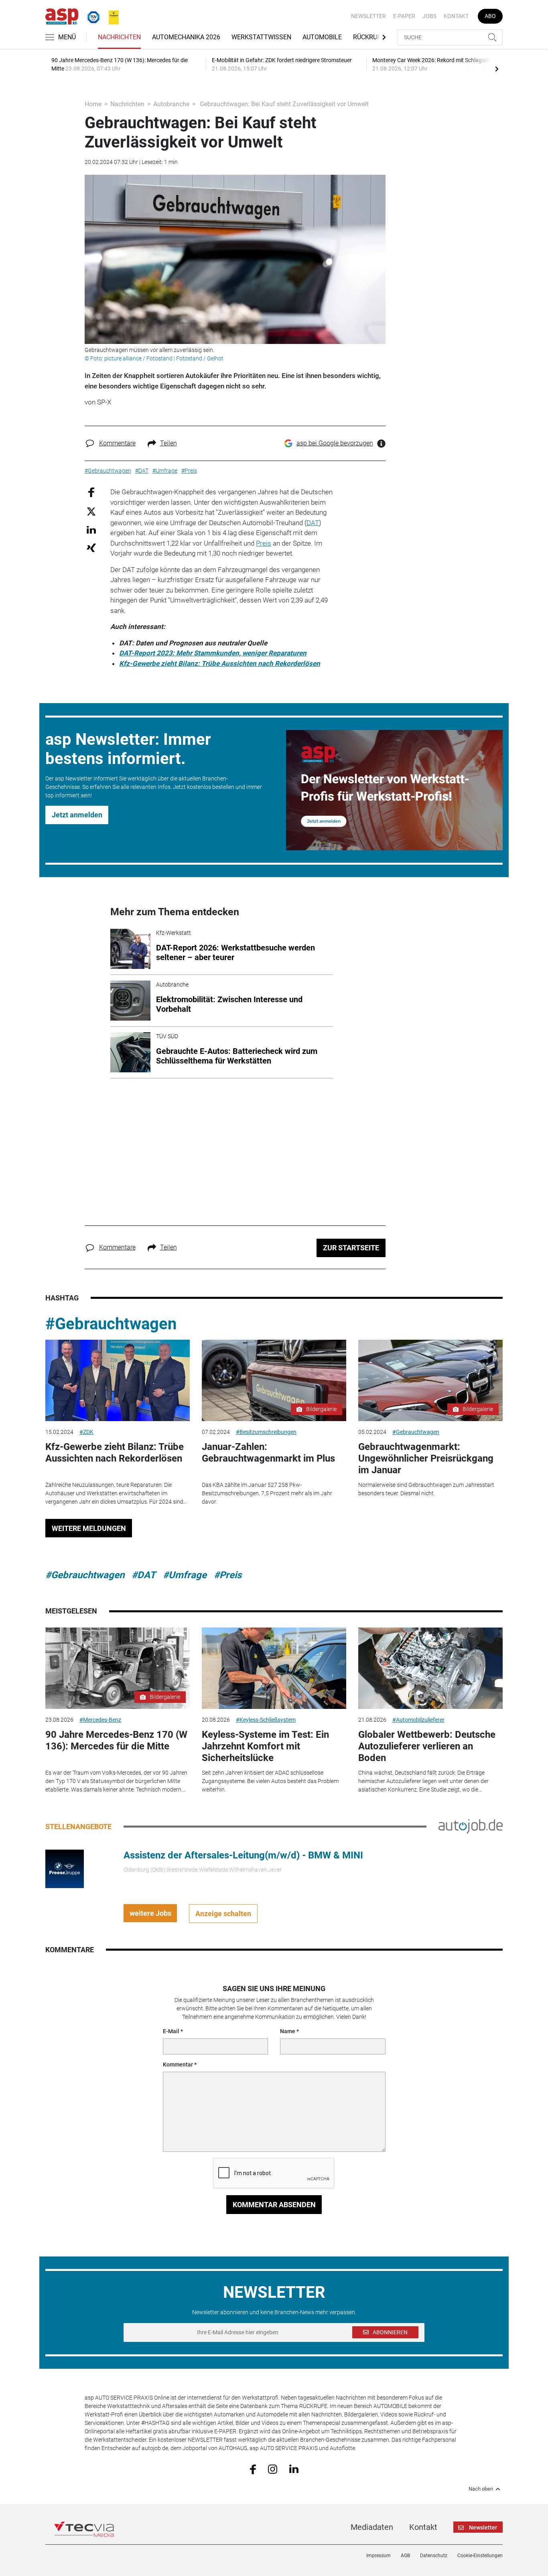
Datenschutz (434, 2556)
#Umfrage (185, 1575)
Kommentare (117, 443)
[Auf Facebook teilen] (91, 492)
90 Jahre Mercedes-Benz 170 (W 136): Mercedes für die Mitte (116, 1740)
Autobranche (171, 104)
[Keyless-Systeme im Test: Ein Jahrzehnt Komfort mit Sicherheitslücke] (274, 1668)
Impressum (379, 2556)
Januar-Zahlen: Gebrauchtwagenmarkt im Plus (268, 1453)
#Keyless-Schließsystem (266, 1720)
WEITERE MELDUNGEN (89, 1528)
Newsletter (368, 16)
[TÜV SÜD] (91, 16)
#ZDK (86, 1432)
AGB (405, 2556)
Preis (264, 543)
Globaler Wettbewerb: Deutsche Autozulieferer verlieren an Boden (427, 1746)
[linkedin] (294, 2469)
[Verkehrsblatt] (111, 16)
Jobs (429, 16)
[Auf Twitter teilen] (91, 511)
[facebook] (253, 2469)
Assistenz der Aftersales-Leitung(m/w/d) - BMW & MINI (243, 1855)
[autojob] (471, 1826)
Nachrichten (119, 37)
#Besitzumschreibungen (266, 1432)
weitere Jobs (150, 1913)
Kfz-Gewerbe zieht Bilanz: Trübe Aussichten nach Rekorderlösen (220, 663)
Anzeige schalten (223, 1914)
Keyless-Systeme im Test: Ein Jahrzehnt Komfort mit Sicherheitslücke (265, 1746)
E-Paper (404, 16)
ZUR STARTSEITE (351, 1248)
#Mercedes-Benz (100, 1720)
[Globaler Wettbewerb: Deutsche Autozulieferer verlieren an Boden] (430, 1668)
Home (93, 104)
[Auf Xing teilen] (91, 547)
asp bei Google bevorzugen (335, 443)
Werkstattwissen (261, 37)
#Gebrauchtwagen (111, 1324)
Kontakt (456, 16)
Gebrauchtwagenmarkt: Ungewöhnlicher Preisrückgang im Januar (426, 1458)
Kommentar (178, 2064)
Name (288, 2031)
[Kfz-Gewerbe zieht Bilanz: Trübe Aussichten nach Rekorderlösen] (118, 1380)
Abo (490, 16)
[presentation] (497, 69)
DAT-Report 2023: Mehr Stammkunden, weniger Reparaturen (213, 653)
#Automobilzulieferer (418, 1720)
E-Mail (171, 2031)
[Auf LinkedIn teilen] (91, 529)
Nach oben (481, 2489)
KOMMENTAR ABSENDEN (274, 2205)
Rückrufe (369, 37)
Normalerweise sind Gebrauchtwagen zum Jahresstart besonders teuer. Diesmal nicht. (426, 1489)
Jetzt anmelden (77, 815)
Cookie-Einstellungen (480, 2556)
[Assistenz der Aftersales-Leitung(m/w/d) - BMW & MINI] (65, 1868)
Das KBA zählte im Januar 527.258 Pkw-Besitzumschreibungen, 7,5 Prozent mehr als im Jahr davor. (267, 1493)
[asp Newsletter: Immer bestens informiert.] (394, 790)
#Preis (228, 1575)
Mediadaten (372, 2527)
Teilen (168, 443)
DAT (313, 523)
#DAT (144, 1575)
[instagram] (273, 2469)
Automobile (322, 37)
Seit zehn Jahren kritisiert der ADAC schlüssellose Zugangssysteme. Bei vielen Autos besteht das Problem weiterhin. (270, 1781)
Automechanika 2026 (186, 37)
